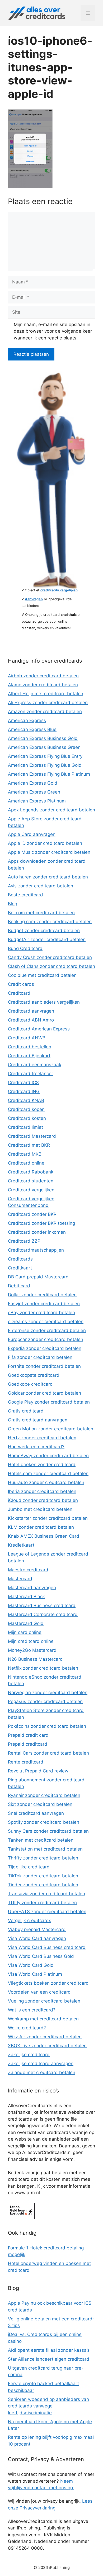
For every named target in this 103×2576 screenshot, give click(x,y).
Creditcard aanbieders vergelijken (44, 1002)
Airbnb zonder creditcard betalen (43, 676)
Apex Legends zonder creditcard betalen (51, 810)
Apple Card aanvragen (32, 834)
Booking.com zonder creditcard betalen (50, 922)
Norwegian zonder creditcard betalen (48, 1693)
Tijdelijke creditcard (29, 1867)
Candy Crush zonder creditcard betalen (50, 957)
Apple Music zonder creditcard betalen (49, 852)
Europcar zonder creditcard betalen (46, 1339)
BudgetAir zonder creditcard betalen (47, 939)
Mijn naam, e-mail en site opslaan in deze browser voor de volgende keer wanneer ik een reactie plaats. (53, 331)
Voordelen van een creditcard (39, 1992)
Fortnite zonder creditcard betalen (44, 1366)
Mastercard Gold (26, 1623)
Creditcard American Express (39, 1029)
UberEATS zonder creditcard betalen (47, 1912)
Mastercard (20, 1579)
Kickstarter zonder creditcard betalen (48, 1518)
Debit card (19, 1286)
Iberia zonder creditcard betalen (42, 1491)
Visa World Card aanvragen (37, 1938)
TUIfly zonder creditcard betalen (42, 1903)
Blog (13, 904)
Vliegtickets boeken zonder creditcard (48, 1983)
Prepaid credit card (28, 1735)
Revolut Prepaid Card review (38, 1771)
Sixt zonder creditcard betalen (40, 1804)
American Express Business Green (44, 747)
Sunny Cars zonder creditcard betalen (48, 1831)
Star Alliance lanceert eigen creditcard (49, 2359)
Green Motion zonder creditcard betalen (51, 1429)
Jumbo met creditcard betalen (40, 1509)
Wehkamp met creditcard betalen (43, 2019)
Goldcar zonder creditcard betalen (45, 1393)
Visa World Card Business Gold (41, 1956)
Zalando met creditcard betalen (42, 2072)
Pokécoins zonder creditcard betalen (47, 1726)
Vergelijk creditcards (30, 1920)
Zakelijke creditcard (29, 2055)
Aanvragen (34, 599)
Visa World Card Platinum (35, 1974)
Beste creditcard (25, 895)
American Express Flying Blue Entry (45, 756)
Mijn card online (25, 1632)
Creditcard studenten (31, 1181)
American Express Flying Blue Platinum (49, 774)
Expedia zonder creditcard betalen (45, 1348)
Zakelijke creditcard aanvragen (41, 2064)
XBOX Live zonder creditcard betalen (47, 2046)
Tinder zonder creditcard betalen (43, 1885)
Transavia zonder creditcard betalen (46, 1894)
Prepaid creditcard (28, 1744)
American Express (27, 720)
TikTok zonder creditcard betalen (43, 1876)
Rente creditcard (26, 1762)
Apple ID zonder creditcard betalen (45, 843)
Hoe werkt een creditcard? (36, 1447)
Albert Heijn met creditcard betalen (46, 694)
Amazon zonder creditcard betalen (45, 712)
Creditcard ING (24, 1091)
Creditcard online (26, 1163)
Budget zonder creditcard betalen (44, 931)
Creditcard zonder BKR (32, 1214)
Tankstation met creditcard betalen (45, 1849)
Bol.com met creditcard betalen (41, 913)
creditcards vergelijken (59, 590)
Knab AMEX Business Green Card (44, 1536)
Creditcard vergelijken (31, 1190)
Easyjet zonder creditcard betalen (44, 1304)
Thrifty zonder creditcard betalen (43, 1858)
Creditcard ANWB (27, 1038)
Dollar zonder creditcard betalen (42, 1295)
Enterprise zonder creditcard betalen (47, 1330)
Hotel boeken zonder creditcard (42, 1465)
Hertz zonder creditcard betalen (42, 1438)
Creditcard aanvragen (31, 1011)
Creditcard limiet (25, 1127)
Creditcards (20, 1259)
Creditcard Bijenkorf (29, 1056)
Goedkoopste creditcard (34, 1375)
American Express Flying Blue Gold (45, 765)
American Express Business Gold (43, 738)
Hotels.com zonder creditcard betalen (48, 1474)
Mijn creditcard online (31, 1641)
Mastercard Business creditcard (42, 1605)
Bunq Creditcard (25, 948)
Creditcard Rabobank (31, 1172)
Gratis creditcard (26, 1411)
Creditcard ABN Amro (31, 1020)
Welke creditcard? (27, 2028)
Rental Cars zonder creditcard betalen (48, 1753)
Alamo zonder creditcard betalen (43, 685)
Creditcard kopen (26, 1109)
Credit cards (21, 984)
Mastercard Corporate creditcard (43, 1614)
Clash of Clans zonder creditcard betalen (51, 966)
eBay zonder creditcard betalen (41, 1313)
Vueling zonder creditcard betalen (44, 2001)
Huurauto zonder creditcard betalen (46, 1482)
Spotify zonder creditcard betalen (44, 1822)
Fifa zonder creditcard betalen (40, 1357)
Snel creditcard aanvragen (36, 1813)
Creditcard (19, 993)
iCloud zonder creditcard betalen (43, 1500)
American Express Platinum (37, 801)
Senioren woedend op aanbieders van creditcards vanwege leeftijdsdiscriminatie (48, 2406)
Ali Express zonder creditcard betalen (48, 703)
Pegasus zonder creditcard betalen (45, 1701)
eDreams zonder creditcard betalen (46, 1322)
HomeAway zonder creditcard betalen (48, 1456)
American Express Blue (32, 729)
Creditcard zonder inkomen (37, 1232)
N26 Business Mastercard (35, 1659)
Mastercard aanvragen (32, 1588)
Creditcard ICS (23, 1083)
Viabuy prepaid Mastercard (37, 1929)
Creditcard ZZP (24, 1241)
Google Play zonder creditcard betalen (49, 1402)
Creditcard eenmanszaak (35, 1065)
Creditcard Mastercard (32, 1136)
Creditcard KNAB (26, 1100)
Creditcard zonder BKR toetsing (41, 1223)
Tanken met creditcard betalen (41, 1840)
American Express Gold (33, 783)
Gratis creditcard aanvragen (38, 1420)
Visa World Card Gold (31, 1965)
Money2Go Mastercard (32, 1650)
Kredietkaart (21, 1545)
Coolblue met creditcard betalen (42, 975)
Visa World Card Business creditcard (47, 1947)
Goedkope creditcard (30, 1384)
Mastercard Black (26, 1597)
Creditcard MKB (25, 1154)
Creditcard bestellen (30, 1047)
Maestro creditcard (28, 1570)
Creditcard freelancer (31, 1074)
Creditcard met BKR (29, 1145)
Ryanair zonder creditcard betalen (44, 1795)
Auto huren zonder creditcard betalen (48, 877)
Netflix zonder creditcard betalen (43, 1668)
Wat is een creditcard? (32, 2010)
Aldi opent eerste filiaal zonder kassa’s (49, 2350)
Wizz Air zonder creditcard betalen (45, 2037)
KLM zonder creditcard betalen (41, 1527)
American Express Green (34, 792)
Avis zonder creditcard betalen (41, 886)
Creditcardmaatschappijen (36, 1250)
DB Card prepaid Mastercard (38, 1277)
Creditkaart (20, 1268)
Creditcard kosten (27, 1118)
